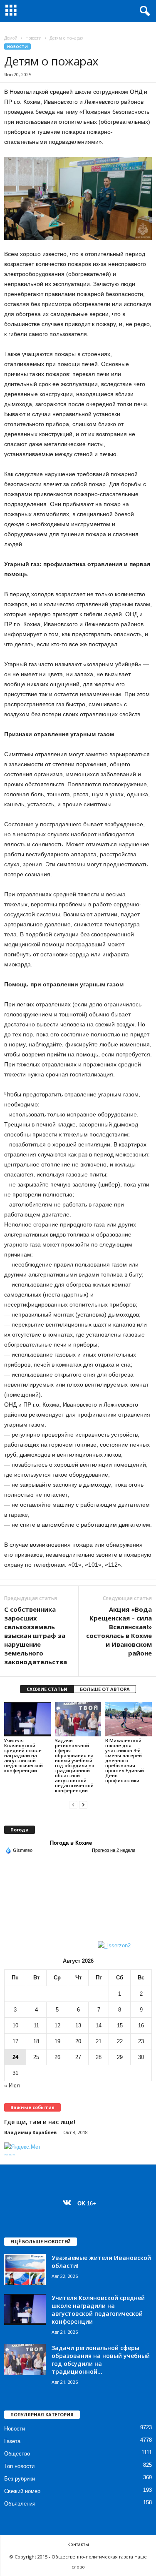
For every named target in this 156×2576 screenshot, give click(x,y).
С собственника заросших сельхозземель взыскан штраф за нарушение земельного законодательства (36, 1635)
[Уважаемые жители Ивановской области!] (25, 2269)
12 (57, 2025)
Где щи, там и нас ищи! (40, 2122)
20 (78, 2041)
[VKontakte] (69, 2204)
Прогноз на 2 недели (114, 1850)
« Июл (12, 2086)
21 (99, 2041)
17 (15, 2041)
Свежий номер (22, 2491)
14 (99, 2025)
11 (36, 2025)
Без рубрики (20, 2479)
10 (15, 2025)
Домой (11, 38)
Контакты (78, 2544)
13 (78, 2025)
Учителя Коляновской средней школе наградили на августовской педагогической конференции (24, 1755)
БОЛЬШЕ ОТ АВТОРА (105, 1689)
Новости (33, 38)
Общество (17, 2454)
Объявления (20, 2504)
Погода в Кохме (71, 1843)
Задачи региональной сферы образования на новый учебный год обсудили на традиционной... (101, 2360)
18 (36, 2041)
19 (57, 2041)
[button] (143, 11)
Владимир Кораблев (30, 2132)
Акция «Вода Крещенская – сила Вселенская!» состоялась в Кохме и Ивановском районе (119, 1631)
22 (120, 2041)
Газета (12, 2441)
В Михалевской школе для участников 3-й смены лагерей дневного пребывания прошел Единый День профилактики (125, 1760)
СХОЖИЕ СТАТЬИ (47, 1689)
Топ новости (19, 2466)
